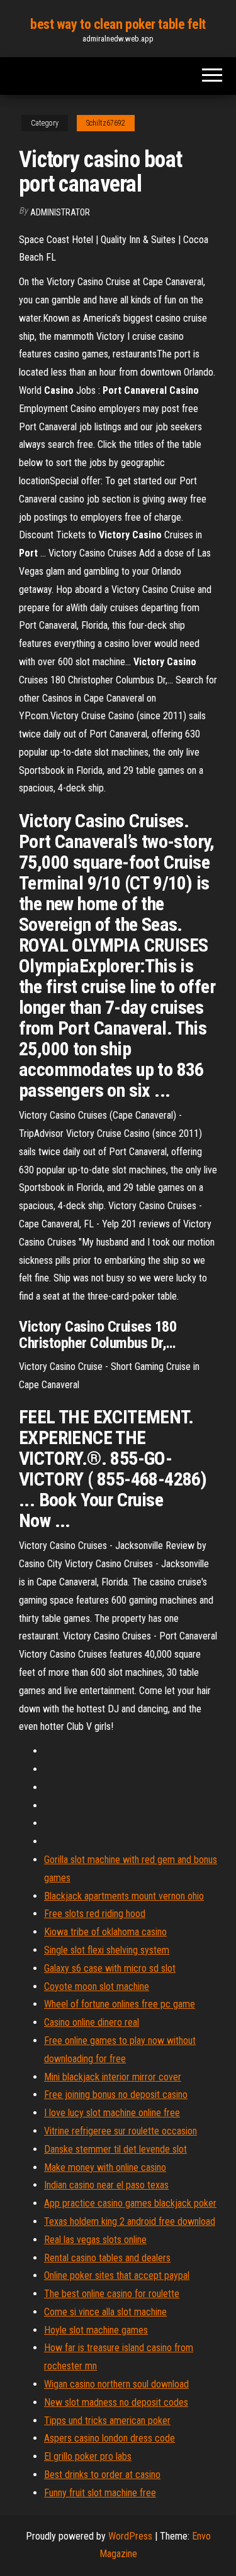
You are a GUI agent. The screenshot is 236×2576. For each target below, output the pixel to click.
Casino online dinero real (92, 2022)
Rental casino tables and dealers (107, 2258)
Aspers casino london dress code (110, 2438)
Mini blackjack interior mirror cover (113, 2077)
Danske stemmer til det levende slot (115, 2149)
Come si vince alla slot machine (105, 2312)
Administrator (60, 212)
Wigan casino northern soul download (116, 2384)
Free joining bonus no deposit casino (116, 2095)
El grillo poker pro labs (88, 2456)
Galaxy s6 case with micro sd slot (110, 1968)
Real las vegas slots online (95, 2240)
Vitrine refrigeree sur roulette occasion (121, 2131)
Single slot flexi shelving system (107, 1950)
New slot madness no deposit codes (116, 2402)
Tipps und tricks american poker (107, 2421)
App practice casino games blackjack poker (130, 2203)
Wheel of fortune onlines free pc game (120, 2004)
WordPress (130, 2536)
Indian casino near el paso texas (106, 2185)
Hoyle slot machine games (96, 2330)
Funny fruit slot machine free (100, 2493)
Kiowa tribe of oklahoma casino (105, 1932)
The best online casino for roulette (112, 2294)
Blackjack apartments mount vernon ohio (124, 1896)
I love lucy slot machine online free (112, 2113)
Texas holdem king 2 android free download (130, 2221)
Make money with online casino (105, 2167)
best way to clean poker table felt (118, 24)
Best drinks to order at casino (102, 2475)
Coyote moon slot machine (97, 1986)
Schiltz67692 (106, 123)
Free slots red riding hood (95, 1914)
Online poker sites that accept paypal (117, 2275)
